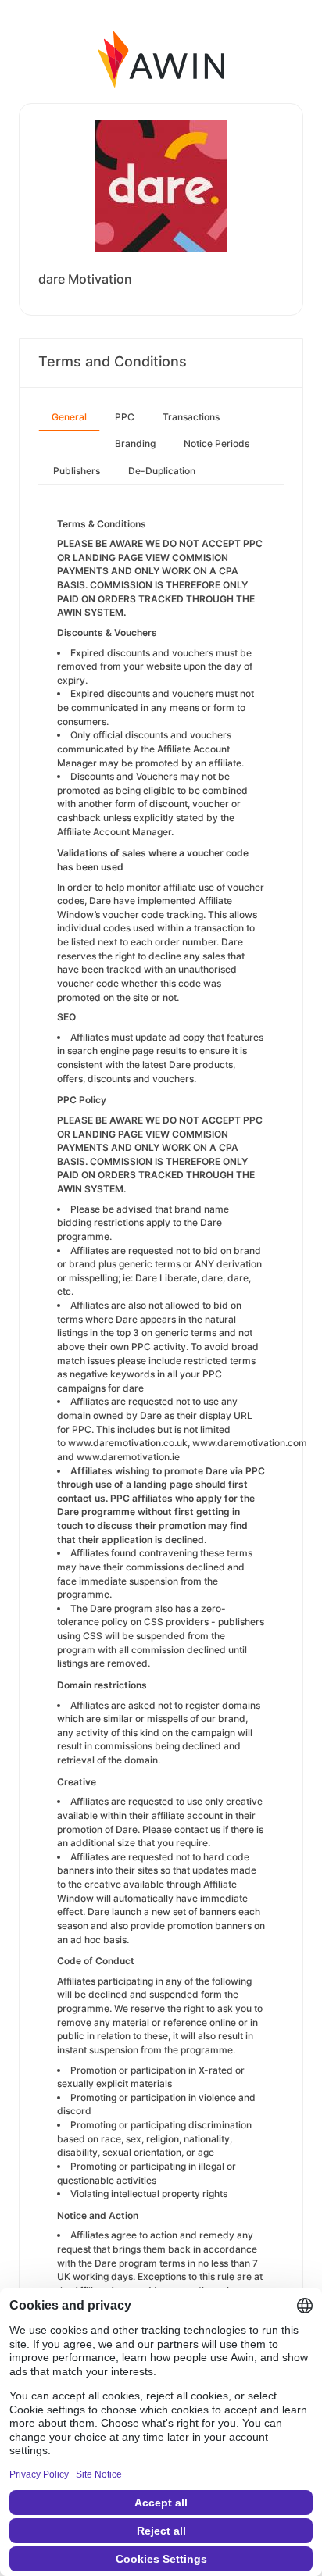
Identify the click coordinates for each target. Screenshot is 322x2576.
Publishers (77, 471)
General (69, 417)
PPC (125, 417)
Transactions (191, 417)
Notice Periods (216, 443)
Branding (135, 443)
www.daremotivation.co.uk (128, 1443)
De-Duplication (162, 471)
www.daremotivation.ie (128, 1457)
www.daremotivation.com (250, 1443)
